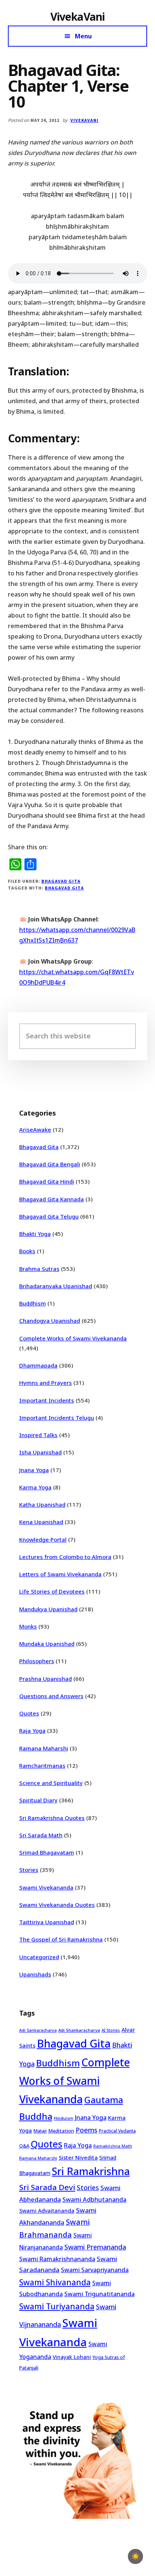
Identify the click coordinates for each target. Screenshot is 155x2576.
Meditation (61, 2131)
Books (27, 1251)
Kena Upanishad (41, 1522)
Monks (28, 1626)
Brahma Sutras (39, 1269)
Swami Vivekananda (46, 1887)
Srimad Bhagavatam (47, 1852)
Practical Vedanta (117, 2131)
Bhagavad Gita (61, 881)
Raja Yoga (32, 1730)
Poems (87, 2130)
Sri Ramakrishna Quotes (52, 1818)
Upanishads (35, 1974)
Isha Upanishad (40, 1452)
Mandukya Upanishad (48, 1609)
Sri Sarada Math (41, 1835)
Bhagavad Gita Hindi (47, 1181)
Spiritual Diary (38, 1800)
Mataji (40, 2131)
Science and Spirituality (51, 1783)
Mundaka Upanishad (47, 1644)
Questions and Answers (51, 1696)
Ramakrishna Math (113, 2146)
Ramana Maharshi (44, 1748)
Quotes (29, 1713)
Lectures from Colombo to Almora (65, 1557)
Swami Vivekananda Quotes (57, 1905)
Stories (29, 1870)
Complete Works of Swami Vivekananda (73, 1338)
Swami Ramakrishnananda (57, 2259)
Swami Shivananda (55, 2282)
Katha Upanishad (42, 1504)
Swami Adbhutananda (94, 2200)
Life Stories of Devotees (52, 1591)
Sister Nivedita (78, 2157)
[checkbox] (135, 2556)
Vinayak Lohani (72, 2357)
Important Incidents (47, 1400)
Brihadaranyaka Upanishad (56, 1286)
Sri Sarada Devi (47, 2187)
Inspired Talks (38, 1435)
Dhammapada (38, 1365)
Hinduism (64, 2118)
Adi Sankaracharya (38, 2030)
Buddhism (33, 1303)
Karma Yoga (35, 1487)
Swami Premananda (95, 2247)
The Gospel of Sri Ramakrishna (61, 1939)
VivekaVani (78, 17)
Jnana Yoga (34, 1470)
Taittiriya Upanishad (47, 1922)
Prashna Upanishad (46, 1679)
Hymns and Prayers (46, 1383)
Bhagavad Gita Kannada (52, 1199)
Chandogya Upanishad (50, 1321)
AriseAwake (35, 1129)
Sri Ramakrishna (91, 2171)
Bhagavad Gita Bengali (50, 1164)
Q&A (24, 2146)
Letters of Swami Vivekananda (60, 1574)
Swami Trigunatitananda (100, 2294)
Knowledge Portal (43, 1539)
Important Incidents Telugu (57, 1418)
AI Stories (111, 2030)
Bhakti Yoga (35, 1234)
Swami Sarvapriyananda (95, 2270)
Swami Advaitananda (47, 2211)
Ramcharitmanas (42, 1765)
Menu (83, 36)
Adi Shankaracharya (79, 2030)
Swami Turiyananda (57, 2306)
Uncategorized (39, 1957)
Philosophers (37, 1661)
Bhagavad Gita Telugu (49, 1216)
